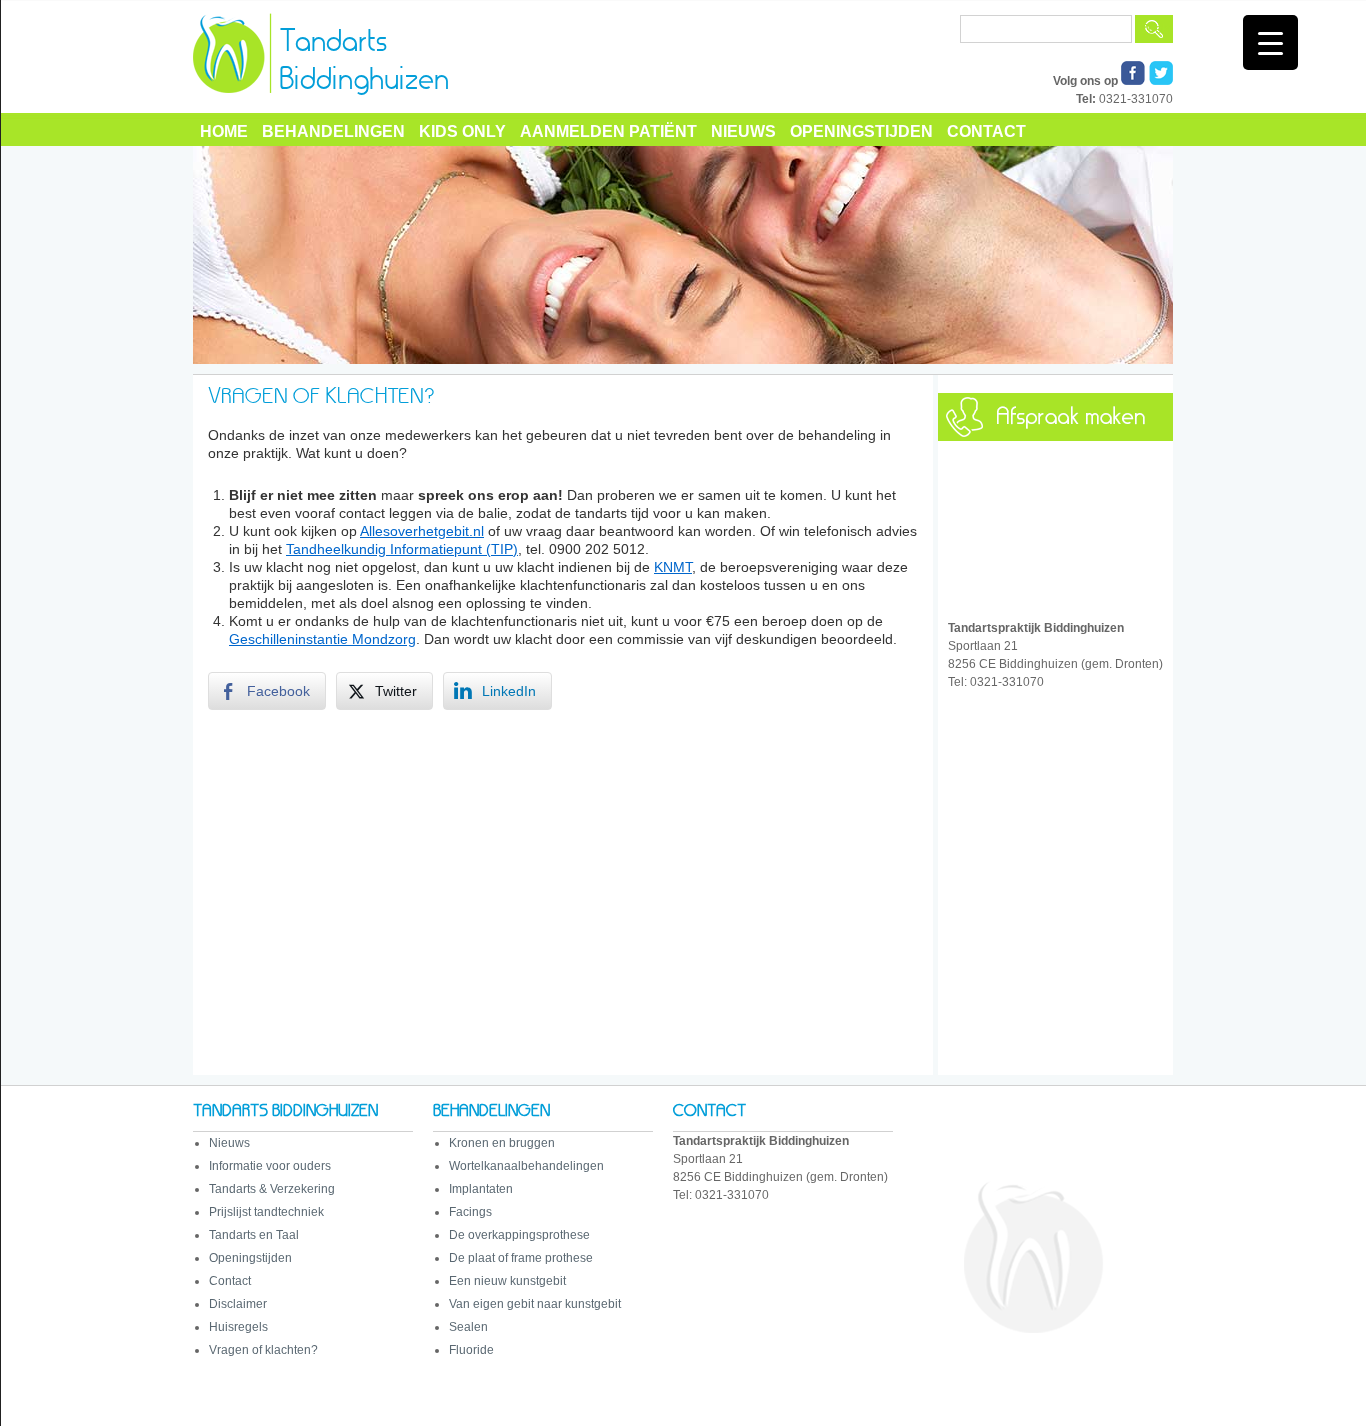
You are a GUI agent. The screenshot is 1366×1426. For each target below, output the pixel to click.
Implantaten (481, 1189)
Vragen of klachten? (263, 1350)
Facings (470, 1212)
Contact (986, 131)
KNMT (673, 567)
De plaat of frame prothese (521, 1258)
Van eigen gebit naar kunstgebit (535, 1304)
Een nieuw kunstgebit (507, 1281)
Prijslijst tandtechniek (266, 1212)
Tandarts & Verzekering (272, 1189)
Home (224, 131)
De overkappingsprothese (519, 1235)
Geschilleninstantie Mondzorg (322, 639)
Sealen (468, 1327)
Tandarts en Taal (254, 1235)
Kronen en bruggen (502, 1143)
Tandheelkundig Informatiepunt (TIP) (402, 549)
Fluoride (471, 1350)
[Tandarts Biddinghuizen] (380, 109)
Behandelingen (333, 131)
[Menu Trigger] (1270, 42)
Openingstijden (861, 131)
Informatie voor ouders (270, 1166)
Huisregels (238, 1327)
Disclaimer (238, 1304)
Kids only (462, 131)
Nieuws (743, 131)
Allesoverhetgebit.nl (422, 531)
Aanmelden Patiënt (608, 131)
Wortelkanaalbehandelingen (526, 1166)
